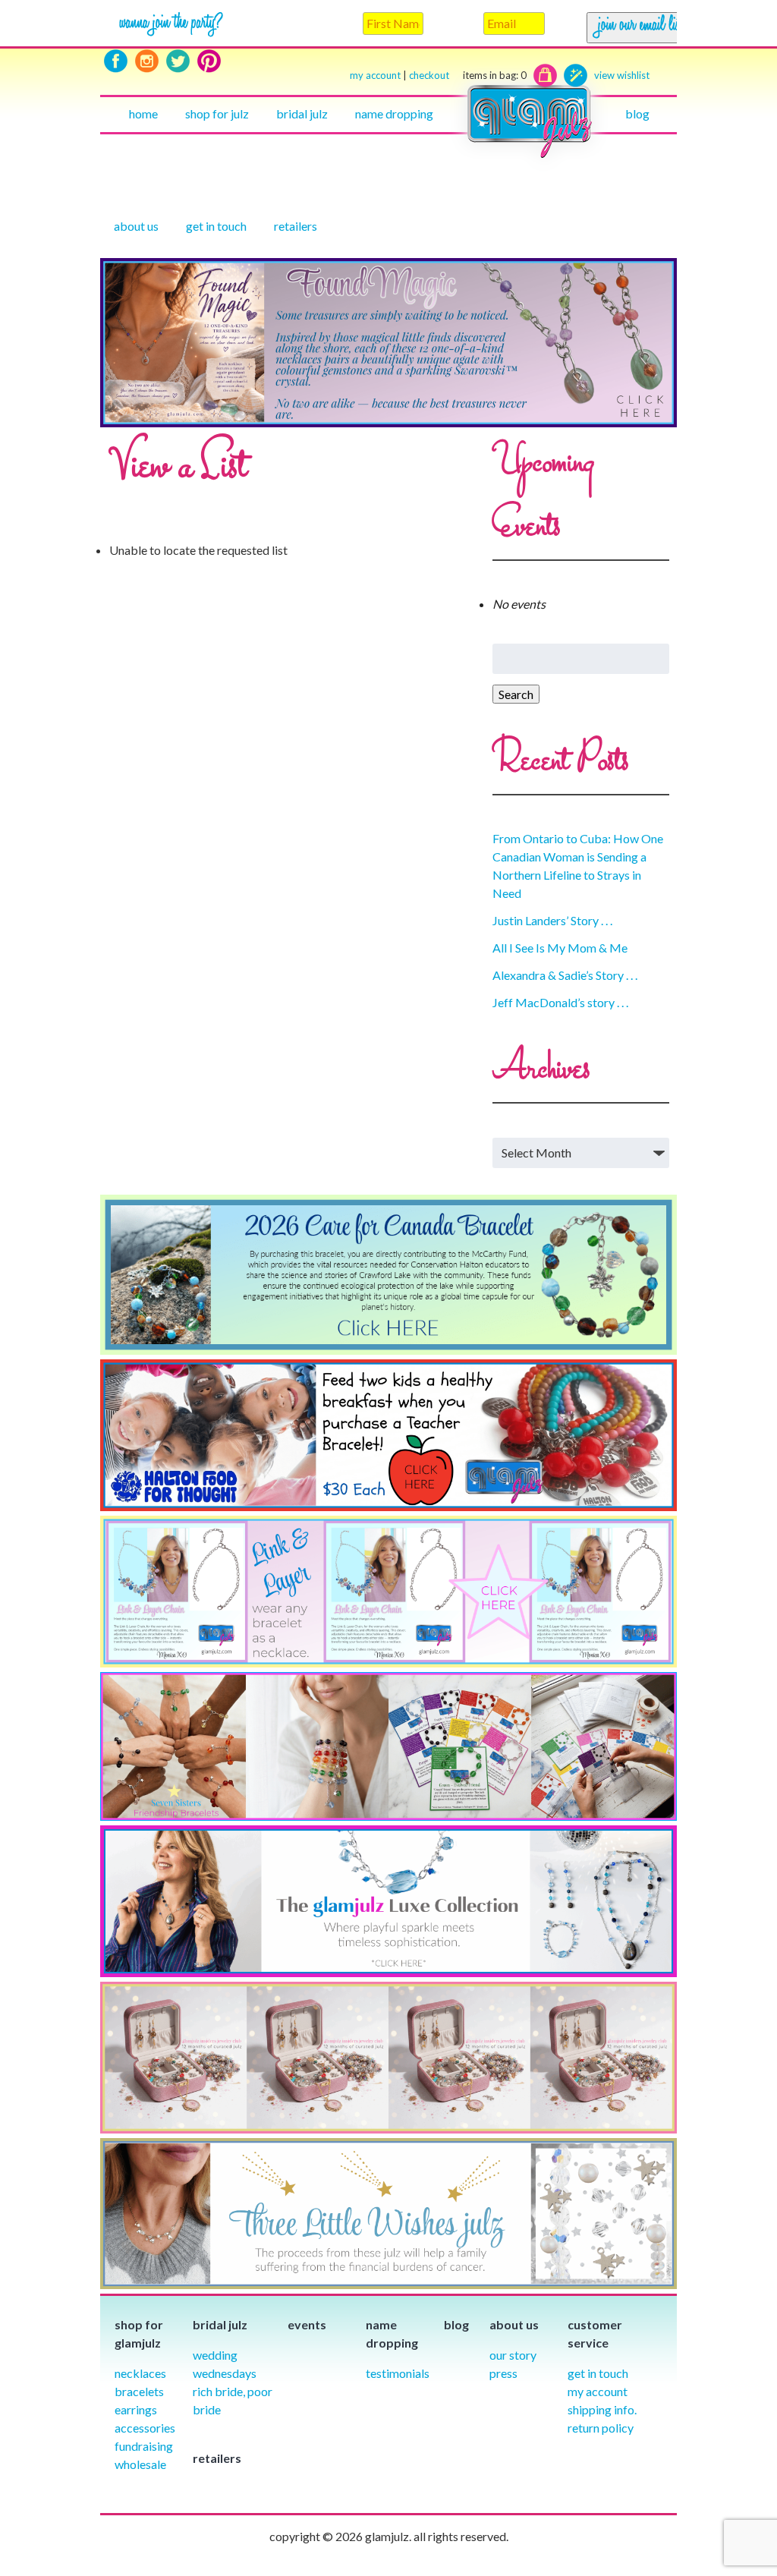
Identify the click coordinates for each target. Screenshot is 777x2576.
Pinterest (209, 61)
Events (307, 2324)
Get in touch (216, 226)
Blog (637, 113)
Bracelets (139, 2391)
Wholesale (140, 2464)
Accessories (145, 2428)
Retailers (296, 226)
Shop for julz (217, 113)
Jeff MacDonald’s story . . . (560, 1002)
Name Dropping (394, 113)
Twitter (178, 61)
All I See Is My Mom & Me (560, 948)
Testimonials (398, 2373)
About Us (136, 226)
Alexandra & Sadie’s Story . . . (565, 975)
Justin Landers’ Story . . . (552, 920)
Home (143, 113)
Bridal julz (302, 113)
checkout (468, 75)
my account (375, 75)
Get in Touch (598, 2373)
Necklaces (140, 2373)
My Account (598, 2391)
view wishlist (622, 75)
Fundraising (144, 2446)
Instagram (147, 61)
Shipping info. (602, 2409)
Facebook (116, 61)
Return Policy (601, 2428)
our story (513, 2355)
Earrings (136, 2409)
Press (503, 2373)
